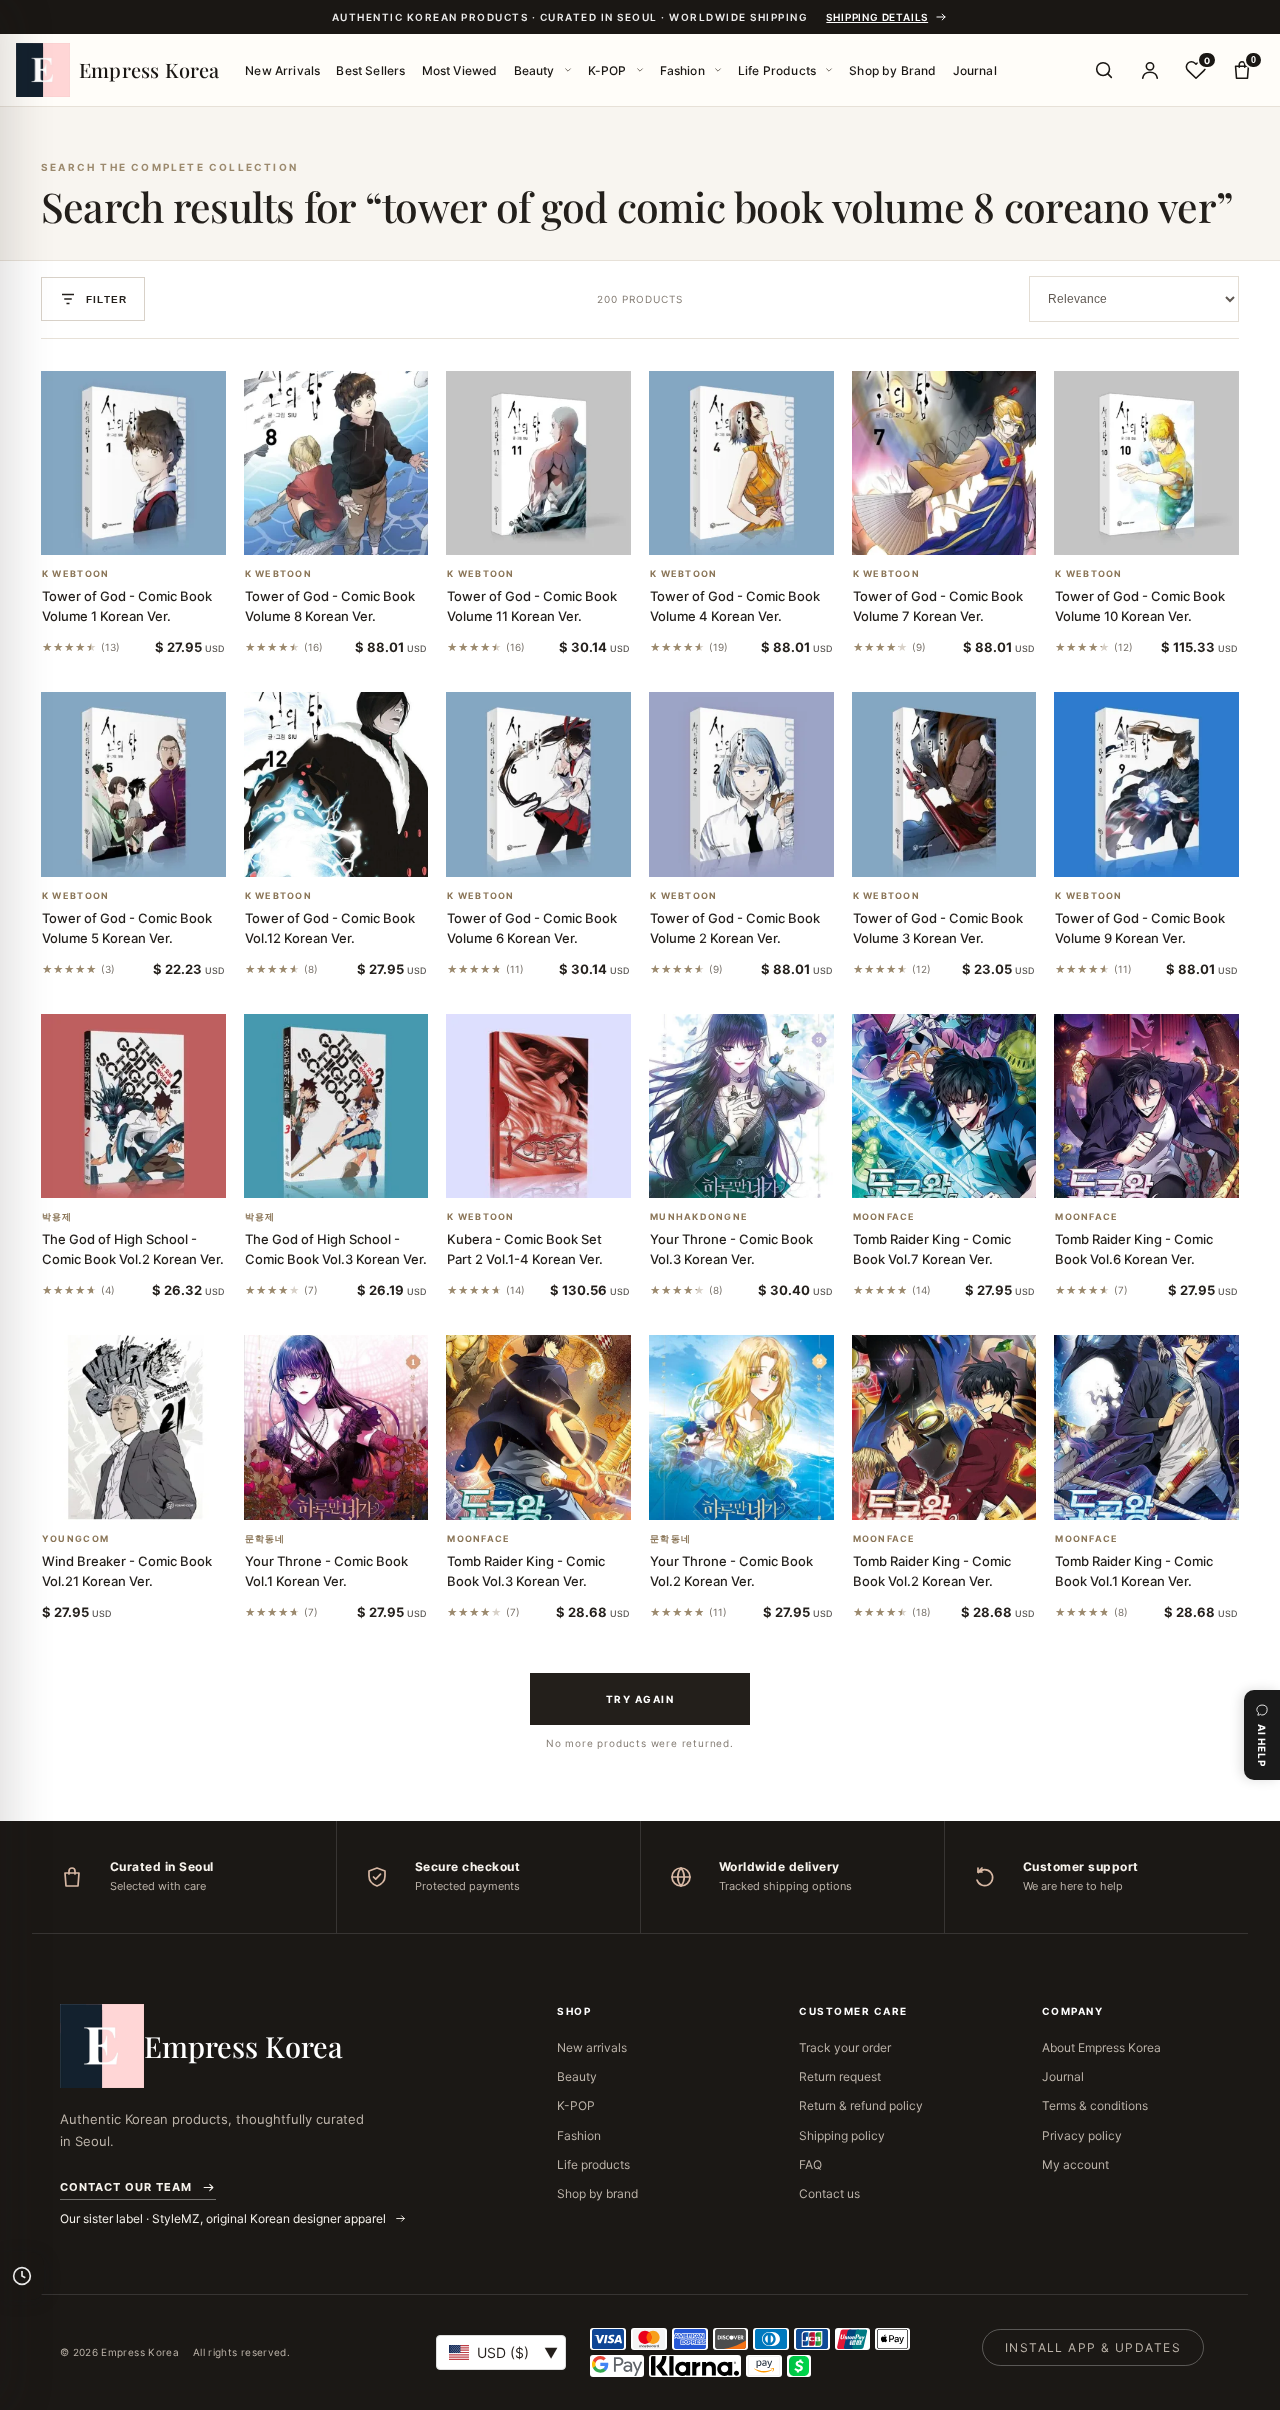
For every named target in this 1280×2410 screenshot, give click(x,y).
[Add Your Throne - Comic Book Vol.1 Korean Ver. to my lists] (360, 1494)
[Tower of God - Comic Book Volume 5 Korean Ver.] (133, 784)
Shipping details (877, 17)
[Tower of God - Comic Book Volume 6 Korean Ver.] (538, 784)
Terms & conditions (1095, 2105)
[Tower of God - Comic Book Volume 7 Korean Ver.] (944, 463)
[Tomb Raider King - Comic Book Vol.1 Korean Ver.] (1146, 1427)
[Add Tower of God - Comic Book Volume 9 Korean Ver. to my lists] (1171, 851)
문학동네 (265, 1539)
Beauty (534, 70)
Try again (640, 1699)
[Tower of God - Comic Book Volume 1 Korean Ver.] (133, 463)
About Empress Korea (1101, 2047)
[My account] (1150, 70)
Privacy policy (1082, 2135)
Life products (593, 2164)
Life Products (777, 70)
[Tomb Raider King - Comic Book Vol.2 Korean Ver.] (944, 1427)
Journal (975, 70)
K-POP (607, 70)
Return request (840, 2076)
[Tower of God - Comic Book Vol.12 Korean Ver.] (336, 784)
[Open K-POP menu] (640, 70)
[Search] (1104, 70)
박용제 (57, 1217)
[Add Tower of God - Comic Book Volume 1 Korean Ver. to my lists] (157, 529)
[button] (109, 529)
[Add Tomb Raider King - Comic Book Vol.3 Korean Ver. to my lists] (563, 1494)
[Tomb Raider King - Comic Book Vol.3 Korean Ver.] (538, 1427)
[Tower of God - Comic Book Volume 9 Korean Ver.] (1146, 784)
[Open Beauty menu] (568, 70)
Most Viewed (460, 70)
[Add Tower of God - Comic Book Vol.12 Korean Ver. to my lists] (360, 851)
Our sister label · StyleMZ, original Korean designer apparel (224, 2218)
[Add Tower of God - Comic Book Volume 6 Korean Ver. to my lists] (563, 851)
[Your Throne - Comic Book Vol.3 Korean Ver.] (741, 1106)
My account (1075, 2164)
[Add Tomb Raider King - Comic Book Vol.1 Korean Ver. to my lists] (1171, 1494)
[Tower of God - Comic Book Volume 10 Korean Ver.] (1146, 463)
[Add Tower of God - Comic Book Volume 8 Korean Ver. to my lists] (360, 529)
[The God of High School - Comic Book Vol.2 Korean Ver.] (133, 1106)
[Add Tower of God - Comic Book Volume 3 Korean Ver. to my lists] (968, 851)
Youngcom (75, 1539)
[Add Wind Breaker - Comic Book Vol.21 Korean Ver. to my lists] (157, 1494)
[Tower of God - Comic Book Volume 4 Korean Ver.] (741, 463)
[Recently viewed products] (22, 2276)
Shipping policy (842, 2135)
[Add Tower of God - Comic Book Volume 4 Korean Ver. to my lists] (765, 529)
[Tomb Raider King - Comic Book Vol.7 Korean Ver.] (944, 1106)
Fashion (682, 70)
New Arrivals (282, 70)
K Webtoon (75, 574)
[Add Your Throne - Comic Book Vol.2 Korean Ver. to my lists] (765, 1494)
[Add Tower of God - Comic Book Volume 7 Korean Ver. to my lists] (968, 529)
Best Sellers (370, 70)
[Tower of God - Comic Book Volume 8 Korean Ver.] (336, 463)
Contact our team (126, 2187)
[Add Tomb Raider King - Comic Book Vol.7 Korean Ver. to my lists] (968, 1172)
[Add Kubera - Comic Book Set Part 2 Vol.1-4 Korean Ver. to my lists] (563, 1172)
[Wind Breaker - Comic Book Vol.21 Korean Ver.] (133, 1427)
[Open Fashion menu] (718, 70)
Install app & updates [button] (1093, 2347)
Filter (106, 299)
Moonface (884, 1217)
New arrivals (592, 2047)
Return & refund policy (861, 2105)
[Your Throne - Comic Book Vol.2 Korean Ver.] (741, 1427)
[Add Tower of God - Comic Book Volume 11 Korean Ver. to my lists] (563, 529)
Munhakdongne (699, 1217)
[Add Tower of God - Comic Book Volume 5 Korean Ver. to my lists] (157, 851)
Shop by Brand (892, 70)
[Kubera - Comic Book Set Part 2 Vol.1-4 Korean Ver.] (538, 1106)
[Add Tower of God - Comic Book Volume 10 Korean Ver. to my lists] (1171, 529)
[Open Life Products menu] (829, 70)
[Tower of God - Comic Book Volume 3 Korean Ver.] (944, 784)
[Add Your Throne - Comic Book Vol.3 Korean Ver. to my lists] (765, 1172)
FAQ (810, 2164)
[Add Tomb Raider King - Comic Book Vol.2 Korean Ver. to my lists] (968, 1494)
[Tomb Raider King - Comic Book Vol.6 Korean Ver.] (1146, 1106)
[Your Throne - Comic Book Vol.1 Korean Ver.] (336, 1427)
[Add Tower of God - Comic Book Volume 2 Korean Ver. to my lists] (765, 851)
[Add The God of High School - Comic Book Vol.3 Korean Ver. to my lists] (360, 1172)
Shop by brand (597, 2193)
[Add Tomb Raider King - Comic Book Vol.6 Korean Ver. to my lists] (1171, 1172)
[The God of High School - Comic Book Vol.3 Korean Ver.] (336, 1106)
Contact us (829, 2193)
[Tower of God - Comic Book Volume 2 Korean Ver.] (741, 784)
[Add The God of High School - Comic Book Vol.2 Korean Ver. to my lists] (157, 1172)
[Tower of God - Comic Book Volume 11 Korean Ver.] (538, 463)
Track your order (845, 2047)
